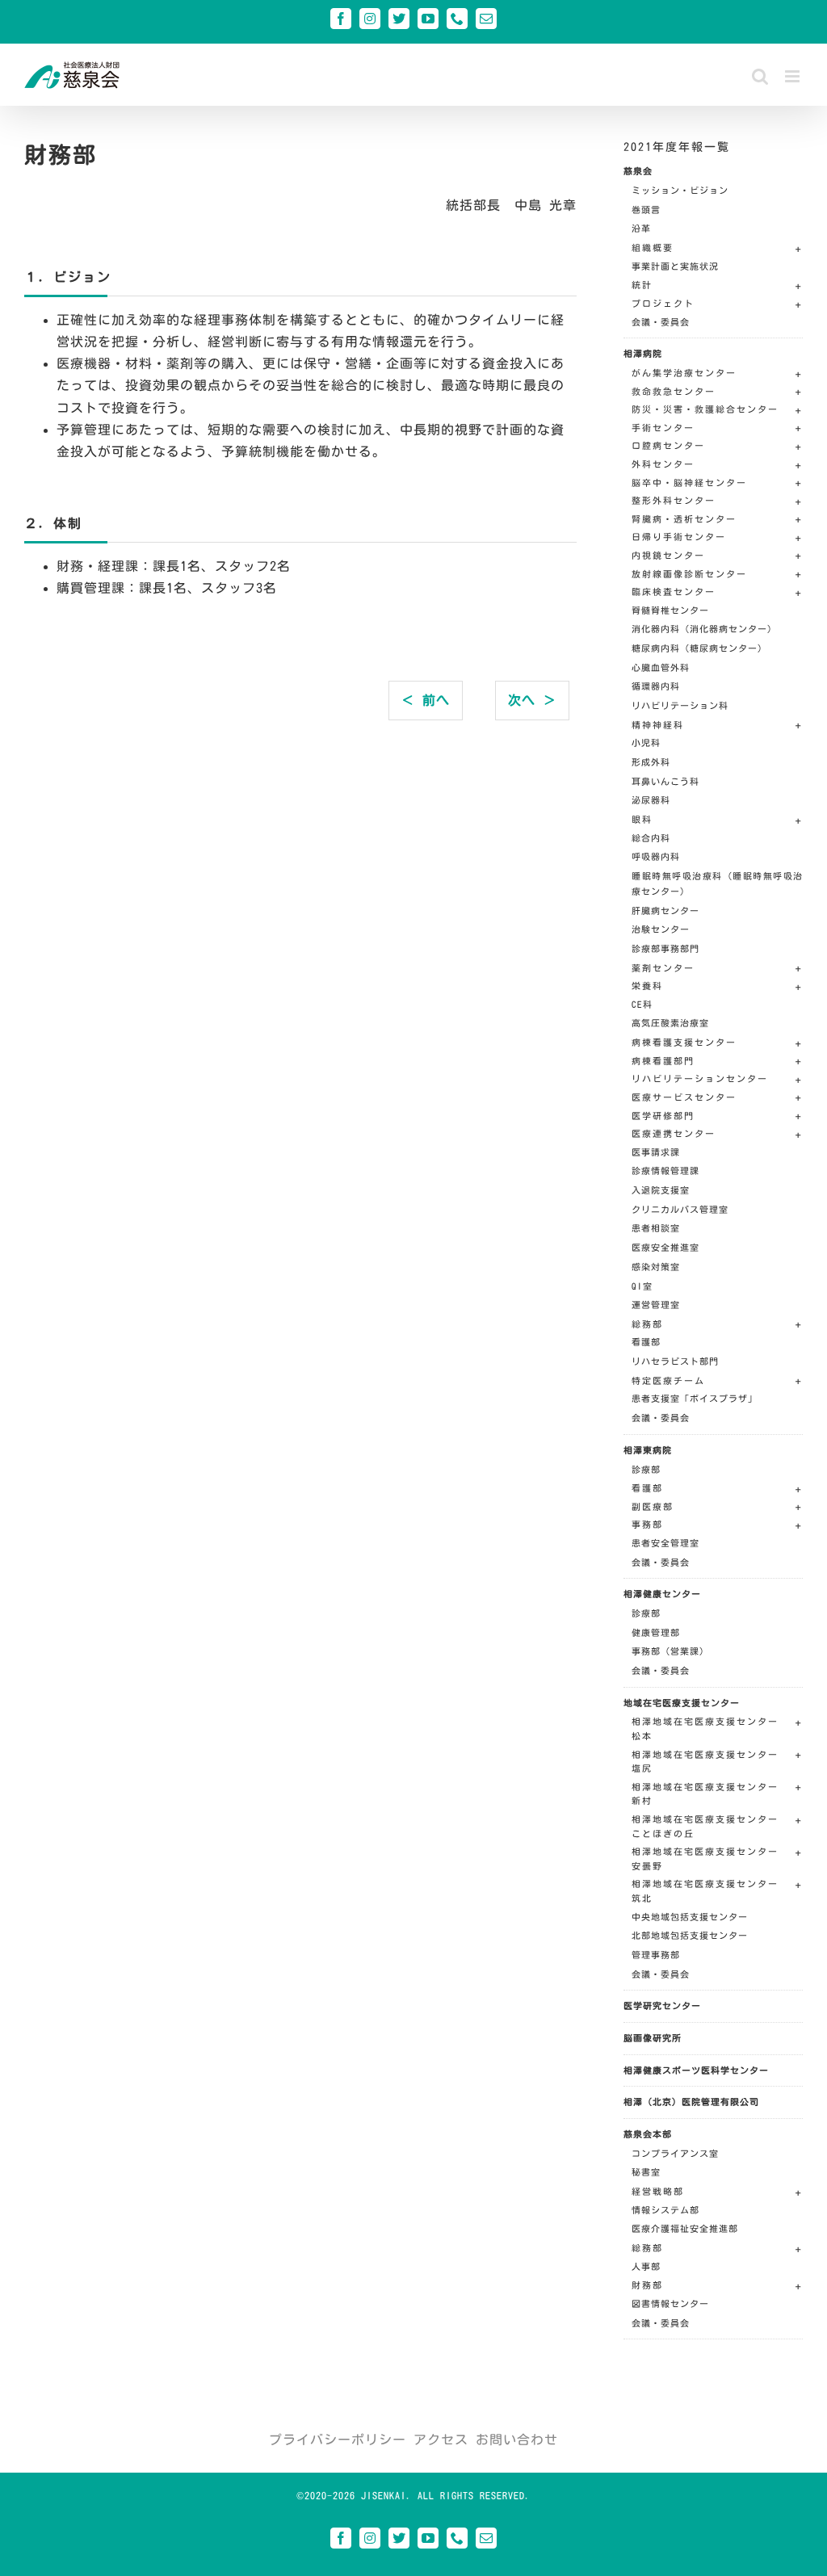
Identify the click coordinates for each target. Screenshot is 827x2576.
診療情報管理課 (665, 1171)
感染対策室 (656, 1267)
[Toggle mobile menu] (794, 76)
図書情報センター (670, 2303)
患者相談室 (656, 1228)
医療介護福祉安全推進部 (685, 2228)
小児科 (646, 743)
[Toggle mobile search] (760, 76)
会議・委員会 (661, 322)
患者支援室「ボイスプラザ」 (695, 1398)
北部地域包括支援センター (690, 1935)
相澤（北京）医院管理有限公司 (691, 2102)
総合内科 (651, 838)
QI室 (642, 1286)
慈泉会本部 (648, 2134)
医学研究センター (662, 2005)
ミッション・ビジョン (680, 190)
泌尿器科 (651, 800)
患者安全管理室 (665, 1543)
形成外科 (651, 762)
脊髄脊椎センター (670, 610)
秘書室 (646, 2172)
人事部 (646, 2266)
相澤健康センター (662, 1594)
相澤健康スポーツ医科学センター (696, 2070)
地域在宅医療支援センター (682, 1703)
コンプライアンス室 (675, 2153)
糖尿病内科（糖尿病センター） (699, 648)
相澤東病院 (648, 1450)
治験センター (661, 929)
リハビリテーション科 (680, 705)
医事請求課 (656, 1152)
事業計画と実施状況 (675, 266)
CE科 (642, 1004)
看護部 (646, 1342)
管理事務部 (656, 1955)
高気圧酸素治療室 (670, 1023)
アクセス (441, 2440)
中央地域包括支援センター (690, 1917)
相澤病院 (643, 353)
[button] (717, 250)
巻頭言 (646, 210)
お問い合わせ (517, 2440)
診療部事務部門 (665, 948)
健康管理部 (656, 1632)
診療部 (646, 1469)
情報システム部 (665, 2210)
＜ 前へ (426, 700)
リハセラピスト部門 (675, 1361)
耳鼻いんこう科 (665, 781)
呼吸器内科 (656, 856)
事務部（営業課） (670, 1651)
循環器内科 (656, 686)
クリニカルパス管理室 (680, 1209)
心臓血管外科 (661, 667)
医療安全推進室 (665, 1247)
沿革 (641, 228)
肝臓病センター (665, 910)
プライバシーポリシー (338, 2440)
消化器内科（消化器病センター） (704, 629)
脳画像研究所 (653, 2038)
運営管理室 (656, 1305)
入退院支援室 (661, 1190)
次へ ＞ (532, 700)
